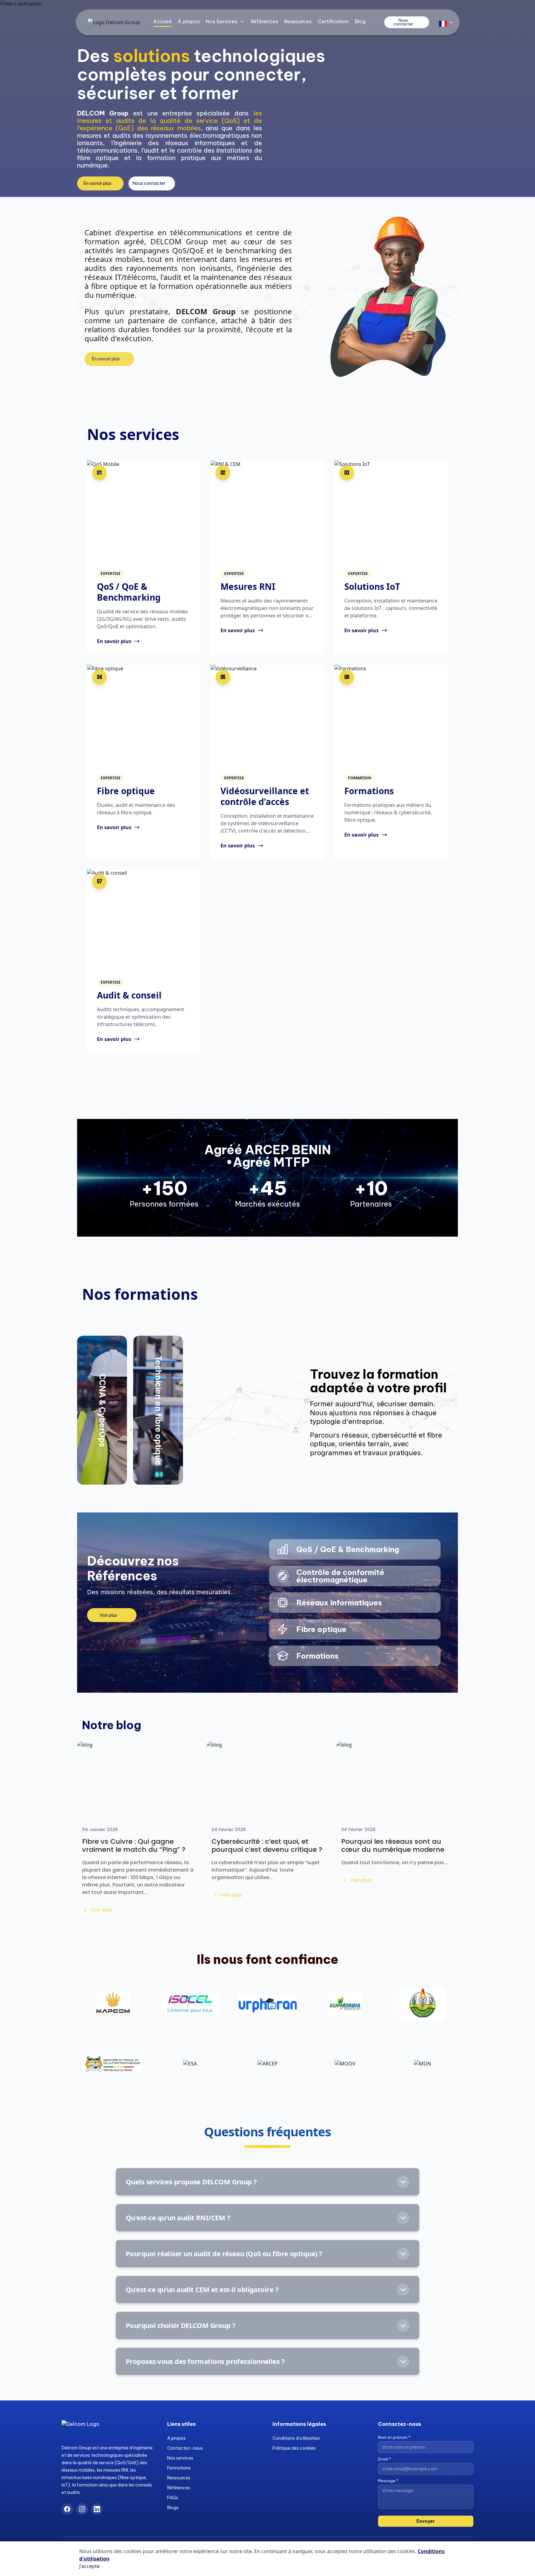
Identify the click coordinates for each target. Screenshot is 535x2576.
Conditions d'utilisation (296, 2438)
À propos (189, 21)
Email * (385, 2459)
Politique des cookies (294, 2448)
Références (264, 21)
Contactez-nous (185, 2448)
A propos (176, 2438)
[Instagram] (82, 2509)
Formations (179, 2468)
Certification (333, 21)
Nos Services (222, 21)
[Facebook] (67, 2509)
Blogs (173, 2508)
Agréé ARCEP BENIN (268, 1150)
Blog (360, 21)
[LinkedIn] (97, 2509)
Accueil (162, 21)
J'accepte (89, 2566)
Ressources (298, 21)
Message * (388, 2481)
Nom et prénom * (394, 2437)
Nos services (180, 2458)
